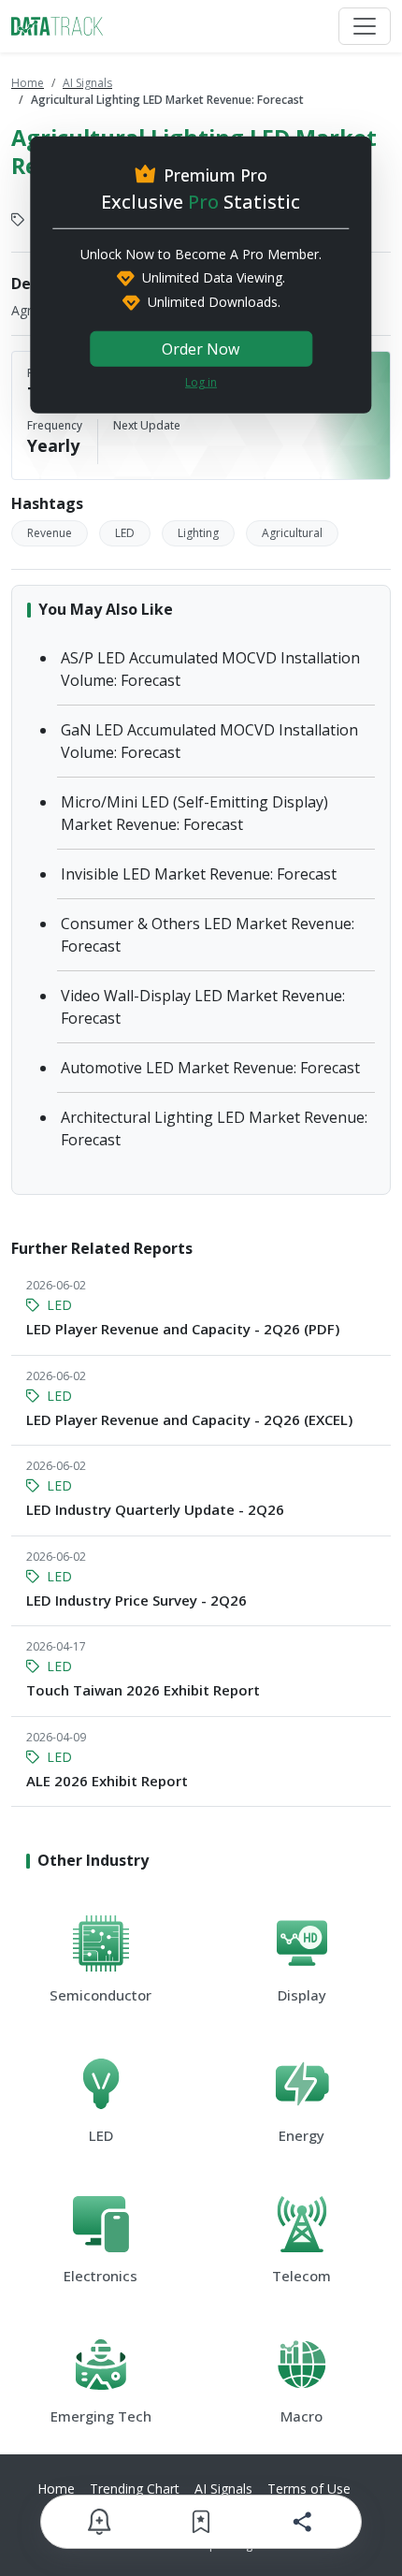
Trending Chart (135, 2489)
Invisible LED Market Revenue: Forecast (199, 874)
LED (125, 533)
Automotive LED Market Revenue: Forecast (210, 1068)
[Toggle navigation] (365, 26)
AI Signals (87, 83)
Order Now (201, 349)
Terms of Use (309, 2489)
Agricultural (292, 533)
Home (28, 83)
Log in (201, 382)
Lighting (198, 533)
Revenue (50, 533)
